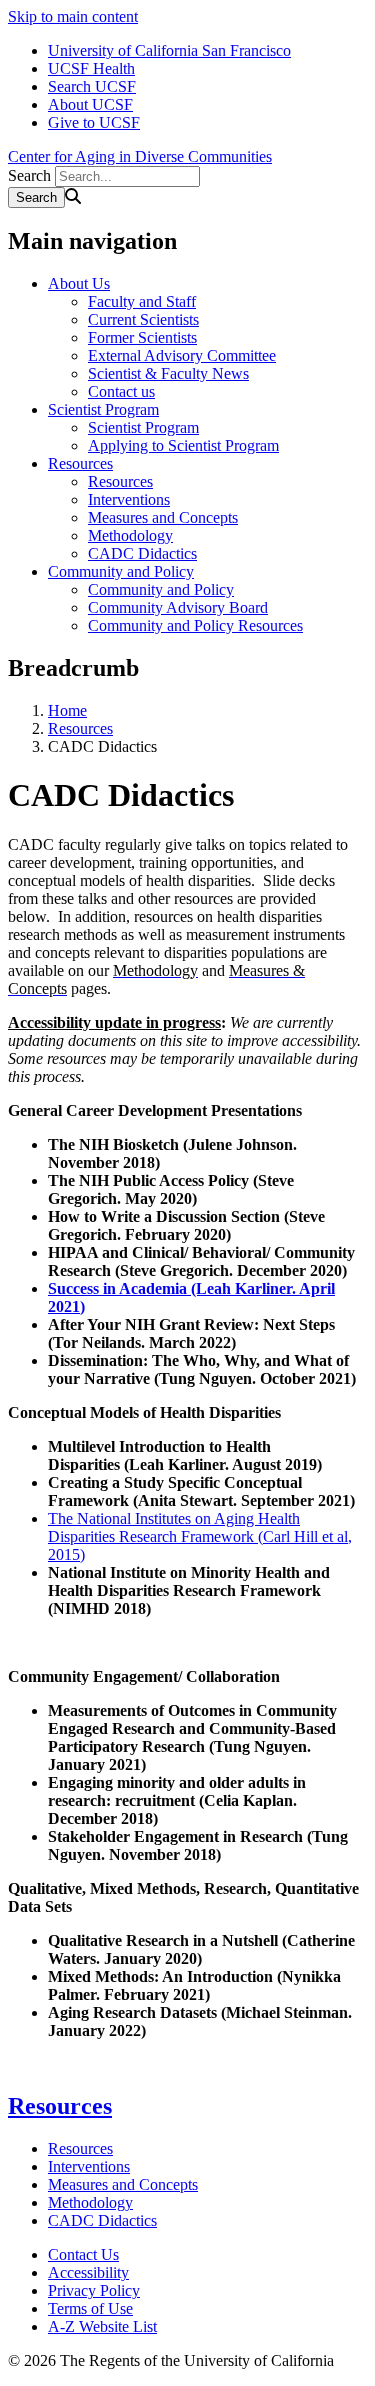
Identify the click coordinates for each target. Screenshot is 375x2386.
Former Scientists (142, 337)
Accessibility (88, 2272)
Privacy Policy (94, 2290)
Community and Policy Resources (195, 625)
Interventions (129, 499)
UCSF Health (91, 68)
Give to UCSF (94, 122)
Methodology (130, 535)
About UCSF (90, 104)
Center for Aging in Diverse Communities (140, 156)
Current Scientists (143, 319)
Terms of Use (90, 2308)
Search (29, 175)
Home (67, 710)
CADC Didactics (142, 553)
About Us (79, 283)
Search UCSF (92, 86)
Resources (80, 463)
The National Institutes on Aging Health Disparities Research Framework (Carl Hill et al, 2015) (200, 1536)
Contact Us (83, 2254)
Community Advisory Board (178, 607)
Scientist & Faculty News (168, 373)
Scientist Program (103, 409)
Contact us (121, 391)
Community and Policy (121, 571)
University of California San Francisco (169, 50)
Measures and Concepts (163, 517)
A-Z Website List (102, 2326)
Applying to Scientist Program (183, 445)
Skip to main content (73, 16)
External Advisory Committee (182, 355)
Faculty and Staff (142, 301)
